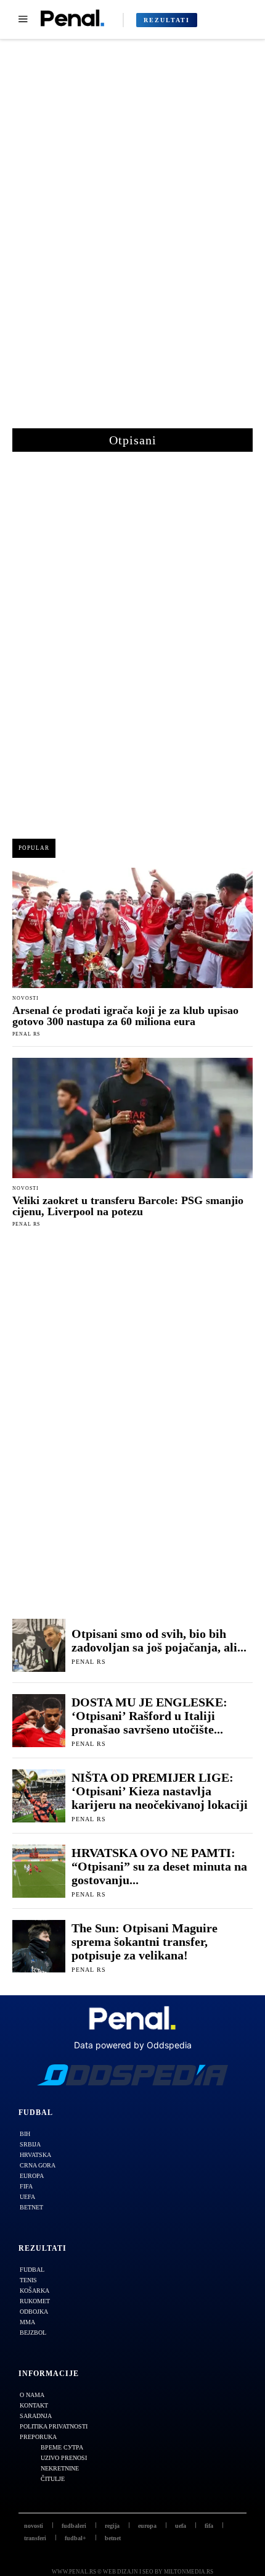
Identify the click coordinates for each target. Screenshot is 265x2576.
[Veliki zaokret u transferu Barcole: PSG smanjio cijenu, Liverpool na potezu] (132, 1118)
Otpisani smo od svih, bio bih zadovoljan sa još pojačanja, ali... (159, 1640)
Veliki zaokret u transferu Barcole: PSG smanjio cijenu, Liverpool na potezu (128, 1206)
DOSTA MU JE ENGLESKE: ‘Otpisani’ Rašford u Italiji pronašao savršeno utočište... (149, 1716)
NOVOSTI (26, 999)
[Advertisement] (132, 240)
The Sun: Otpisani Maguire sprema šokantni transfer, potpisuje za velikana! (145, 1942)
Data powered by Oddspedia (133, 2045)
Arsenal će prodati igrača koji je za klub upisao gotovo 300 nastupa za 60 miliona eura (125, 1016)
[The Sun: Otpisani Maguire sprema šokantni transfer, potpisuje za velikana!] (39, 1947)
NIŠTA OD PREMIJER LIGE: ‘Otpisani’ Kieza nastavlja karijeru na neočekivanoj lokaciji (160, 1791)
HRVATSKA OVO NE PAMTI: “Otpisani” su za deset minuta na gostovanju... (159, 1866)
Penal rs (26, 1034)
